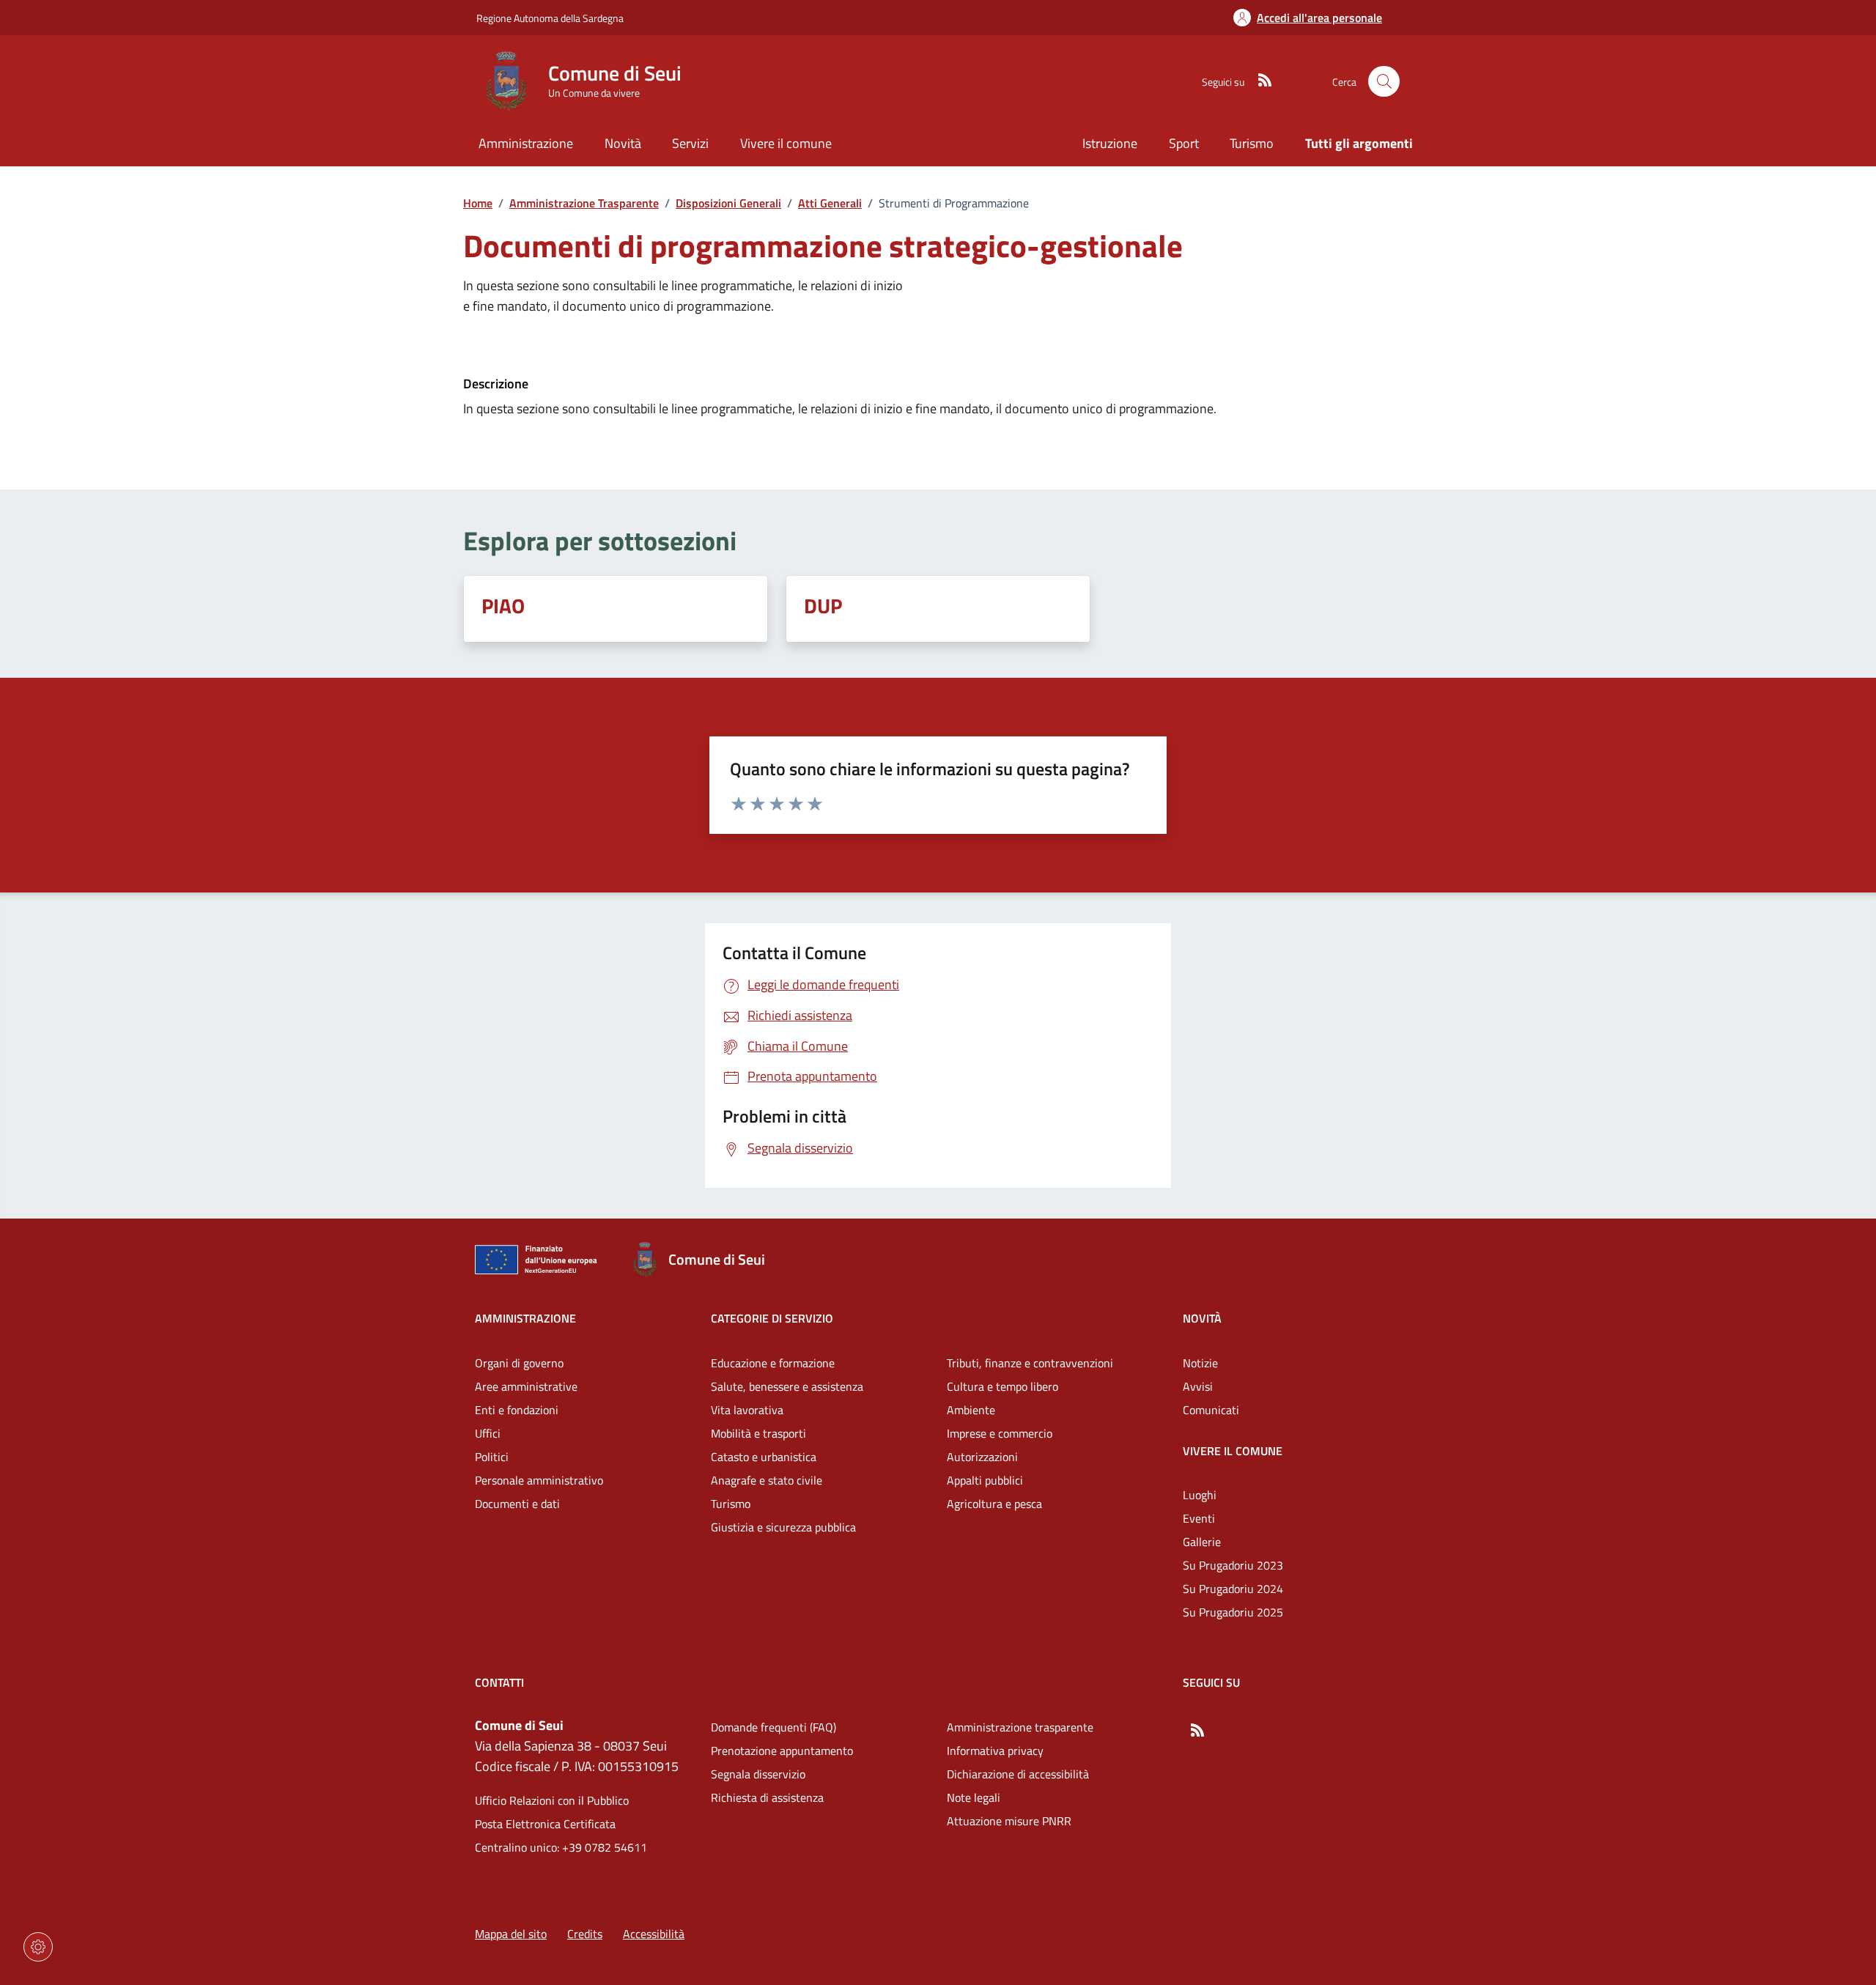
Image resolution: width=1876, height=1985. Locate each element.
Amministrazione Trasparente (584, 203)
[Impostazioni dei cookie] (38, 1947)
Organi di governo (519, 1363)
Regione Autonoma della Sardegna (550, 18)
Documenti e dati (517, 1504)
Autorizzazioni (982, 1457)
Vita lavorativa (747, 1410)
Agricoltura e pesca (994, 1504)
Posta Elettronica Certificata (545, 1824)
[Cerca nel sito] (1384, 82)
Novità (1202, 1318)
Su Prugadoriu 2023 (1233, 1565)
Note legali (974, 1797)
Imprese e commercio (1000, 1433)
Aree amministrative (526, 1386)
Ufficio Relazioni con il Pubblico (552, 1800)
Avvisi (1198, 1386)
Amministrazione (525, 1318)
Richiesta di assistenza (767, 1797)
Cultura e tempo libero (1002, 1386)
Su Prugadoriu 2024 (1233, 1589)
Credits (585, 1934)
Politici (492, 1457)
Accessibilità (654, 1934)
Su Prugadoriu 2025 (1233, 1612)
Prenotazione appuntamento (782, 1751)
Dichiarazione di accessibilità (1018, 1774)
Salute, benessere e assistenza (787, 1386)
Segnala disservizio (758, 1774)
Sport (1184, 143)
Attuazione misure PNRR (1009, 1821)
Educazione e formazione (773, 1363)
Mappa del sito (511, 1934)
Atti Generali (830, 203)
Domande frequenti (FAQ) (773, 1727)
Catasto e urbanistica (764, 1457)
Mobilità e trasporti (758, 1433)
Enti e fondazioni (517, 1410)
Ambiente (971, 1410)
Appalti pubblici (985, 1480)
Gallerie (1202, 1542)
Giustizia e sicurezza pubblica (783, 1527)
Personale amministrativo (539, 1480)
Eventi (1199, 1518)
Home (478, 203)
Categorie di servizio (772, 1318)
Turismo (1252, 143)
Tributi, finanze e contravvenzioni (1030, 1363)
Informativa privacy (995, 1751)
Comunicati (1211, 1410)
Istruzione (1110, 143)
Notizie (1200, 1363)
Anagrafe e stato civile (767, 1480)
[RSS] (1259, 81)
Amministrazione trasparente (1020, 1727)
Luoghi (1200, 1495)
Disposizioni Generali (728, 203)
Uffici (488, 1433)
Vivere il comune (1233, 1451)
